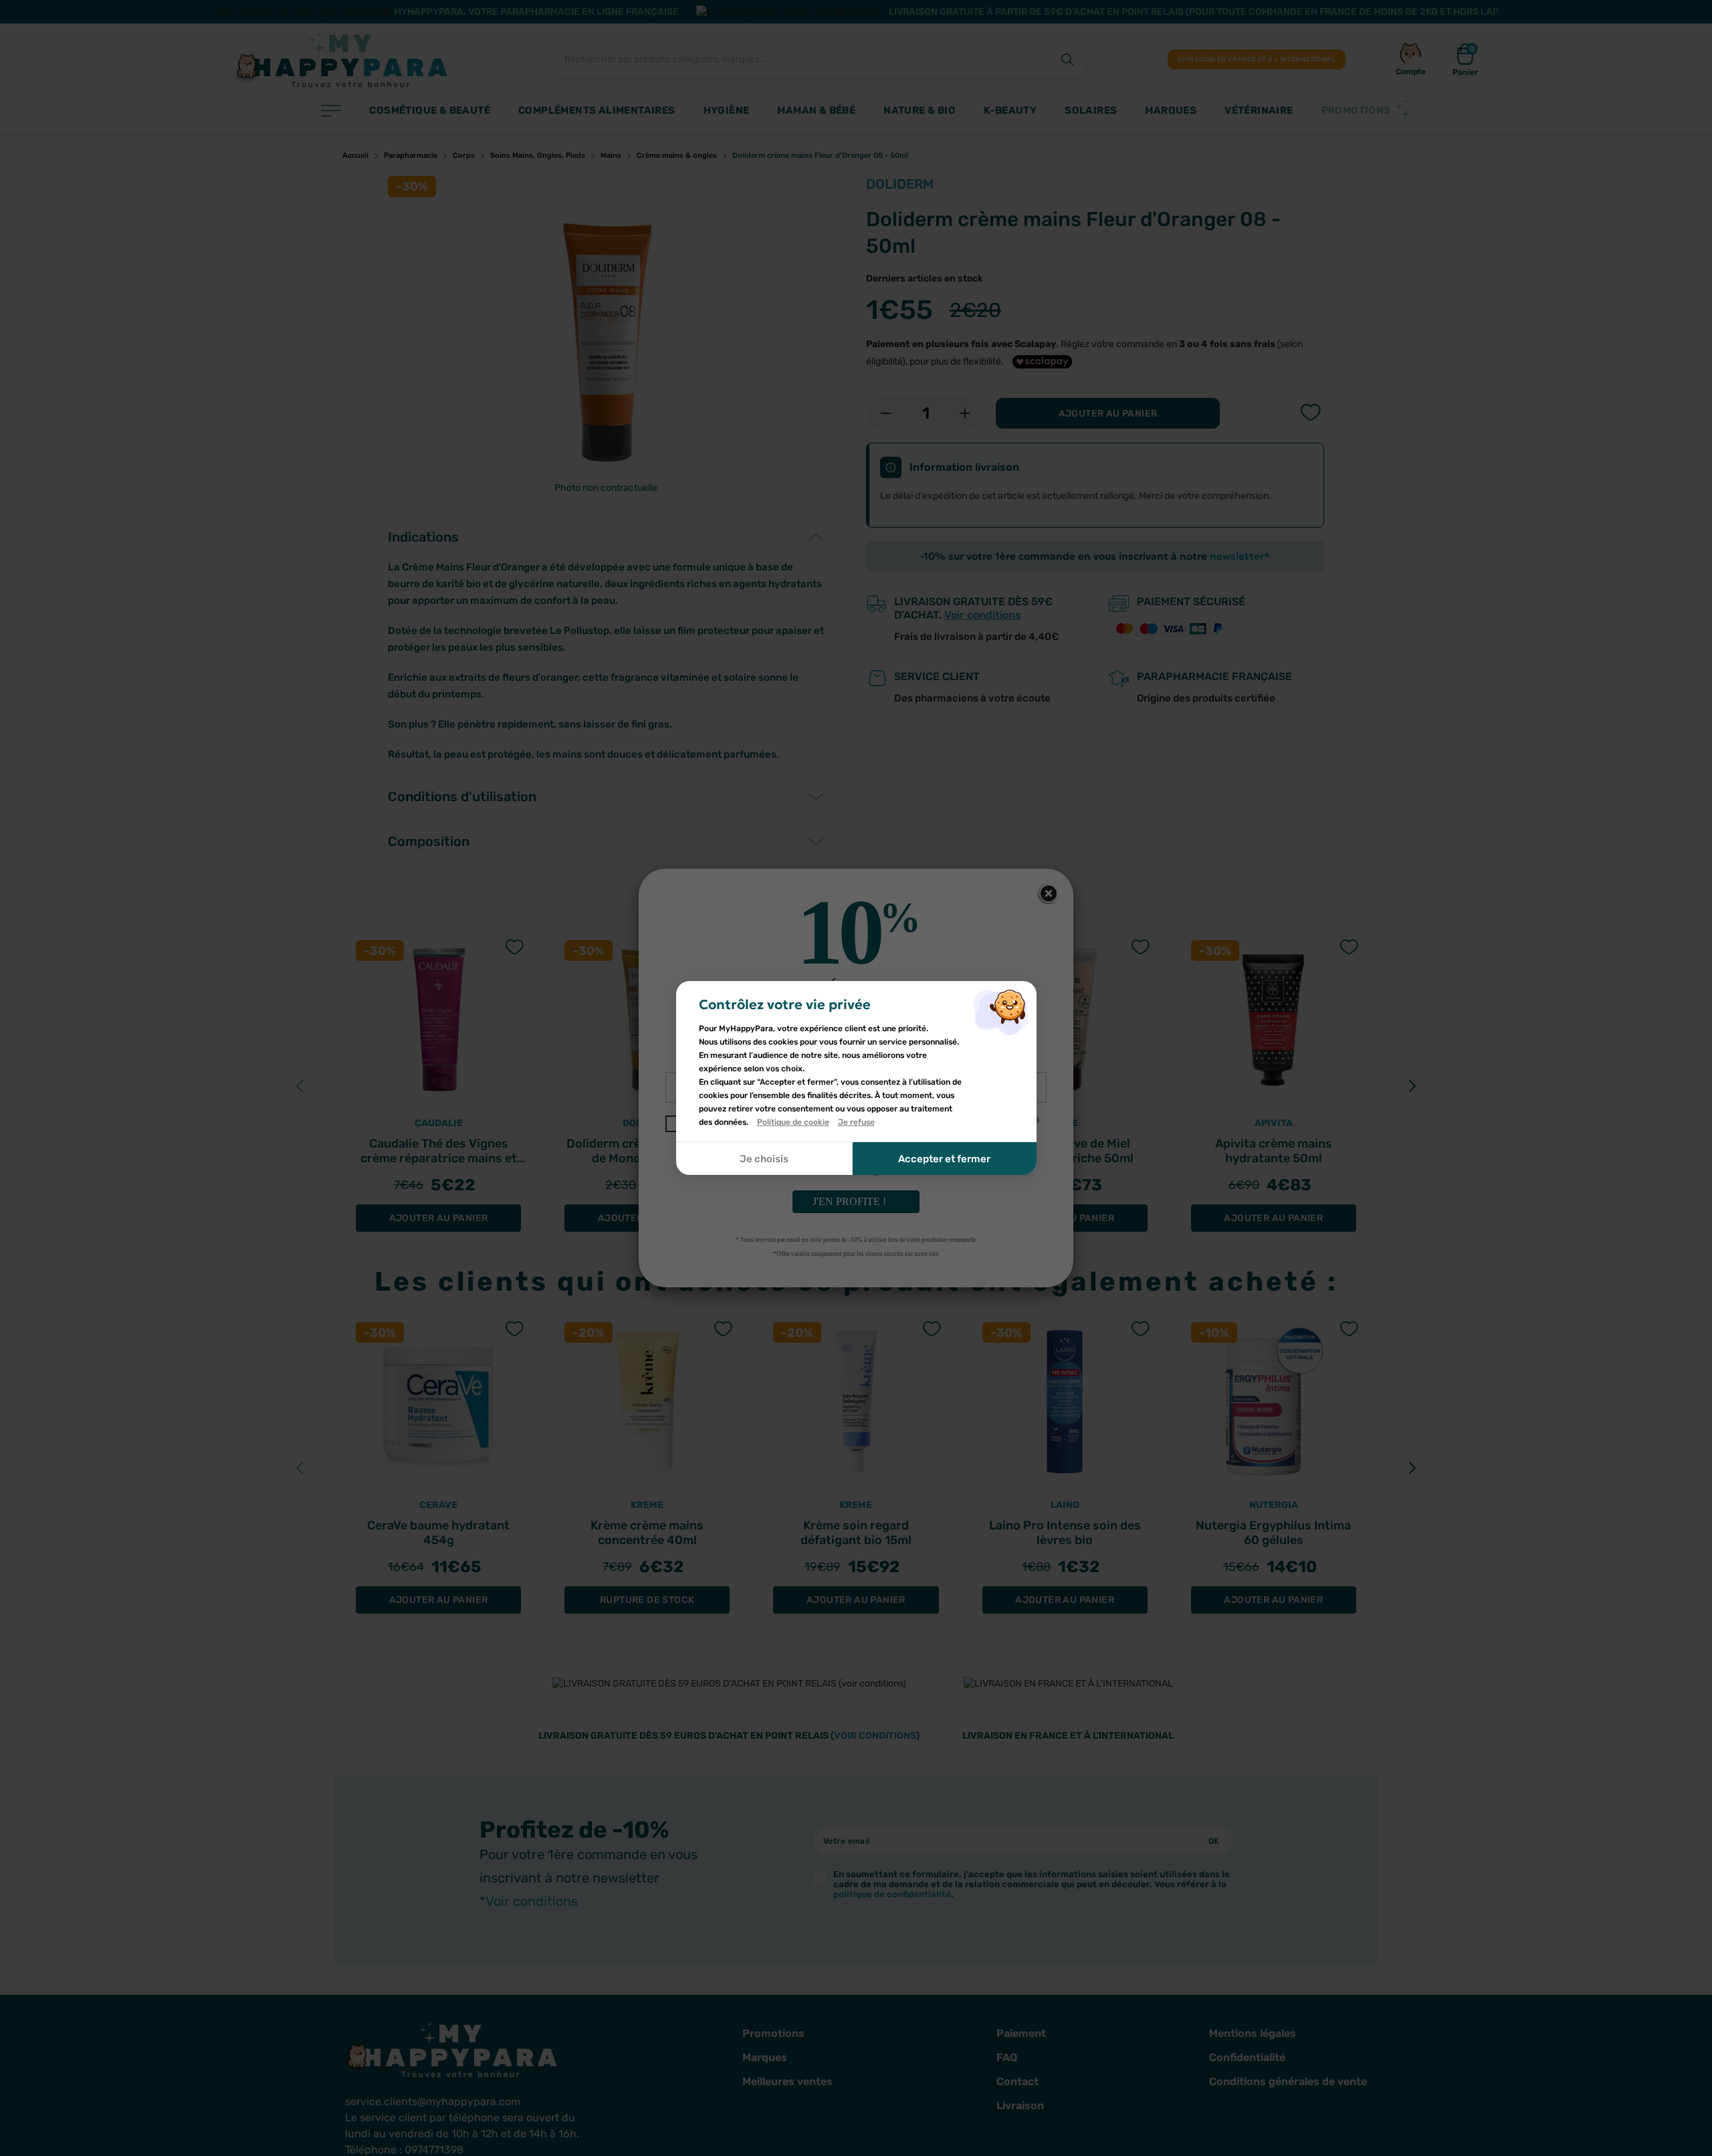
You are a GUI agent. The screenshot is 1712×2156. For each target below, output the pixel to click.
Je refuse (856, 1122)
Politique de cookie (793, 1122)
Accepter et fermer (944, 1159)
